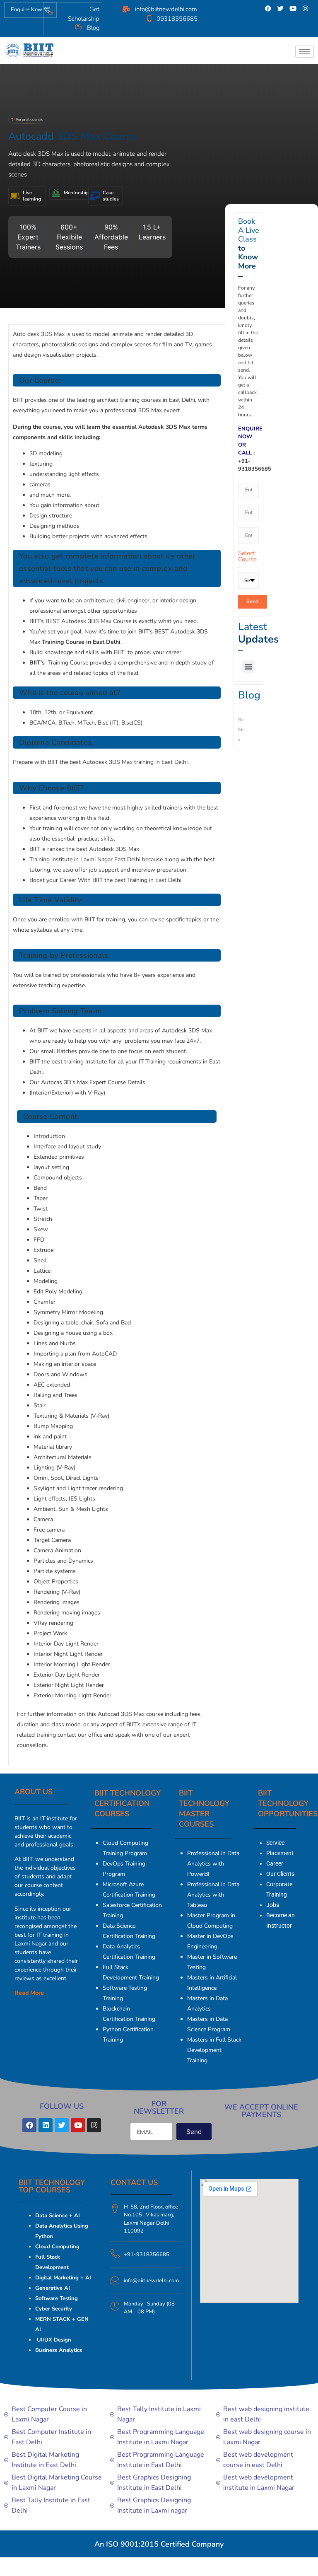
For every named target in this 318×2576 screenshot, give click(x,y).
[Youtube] (293, 8)
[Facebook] (268, 8)
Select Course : (247, 560)
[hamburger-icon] (305, 52)
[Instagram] (306, 8)
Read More (29, 1993)
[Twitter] (281, 8)
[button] (248, 667)
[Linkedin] (46, 2125)
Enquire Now (26, 10)
